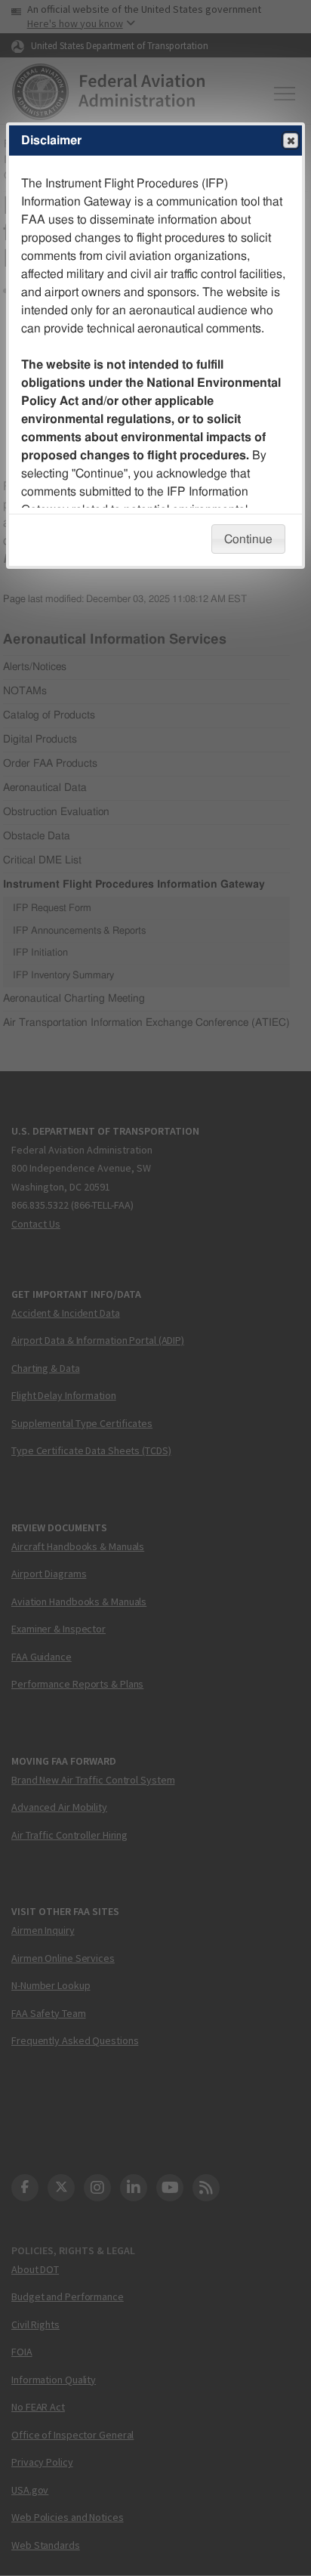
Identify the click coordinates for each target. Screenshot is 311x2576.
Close (291, 141)
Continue (248, 539)
